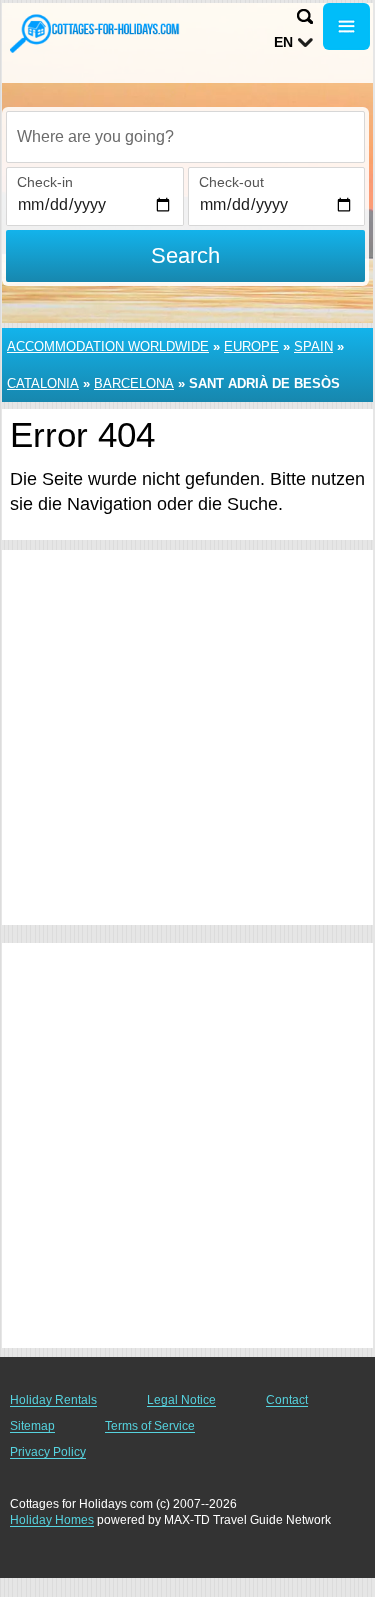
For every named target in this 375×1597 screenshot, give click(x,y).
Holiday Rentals (53, 1400)
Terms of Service (150, 1426)
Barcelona (134, 383)
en (283, 42)
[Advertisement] (187, 737)
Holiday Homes (52, 1520)
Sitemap (32, 1426)
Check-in (45, 182)
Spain (313, 346)
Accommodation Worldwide (108, 346)
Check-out (231, 182)
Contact (287, 1400)
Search (185, 255)
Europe (251, 346)
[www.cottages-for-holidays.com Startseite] (95, 33)
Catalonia (43, 383)
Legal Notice (181, 1400)
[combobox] (185, 137)
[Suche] (305, 16)
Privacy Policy (48, 1452)
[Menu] (346, 26)
